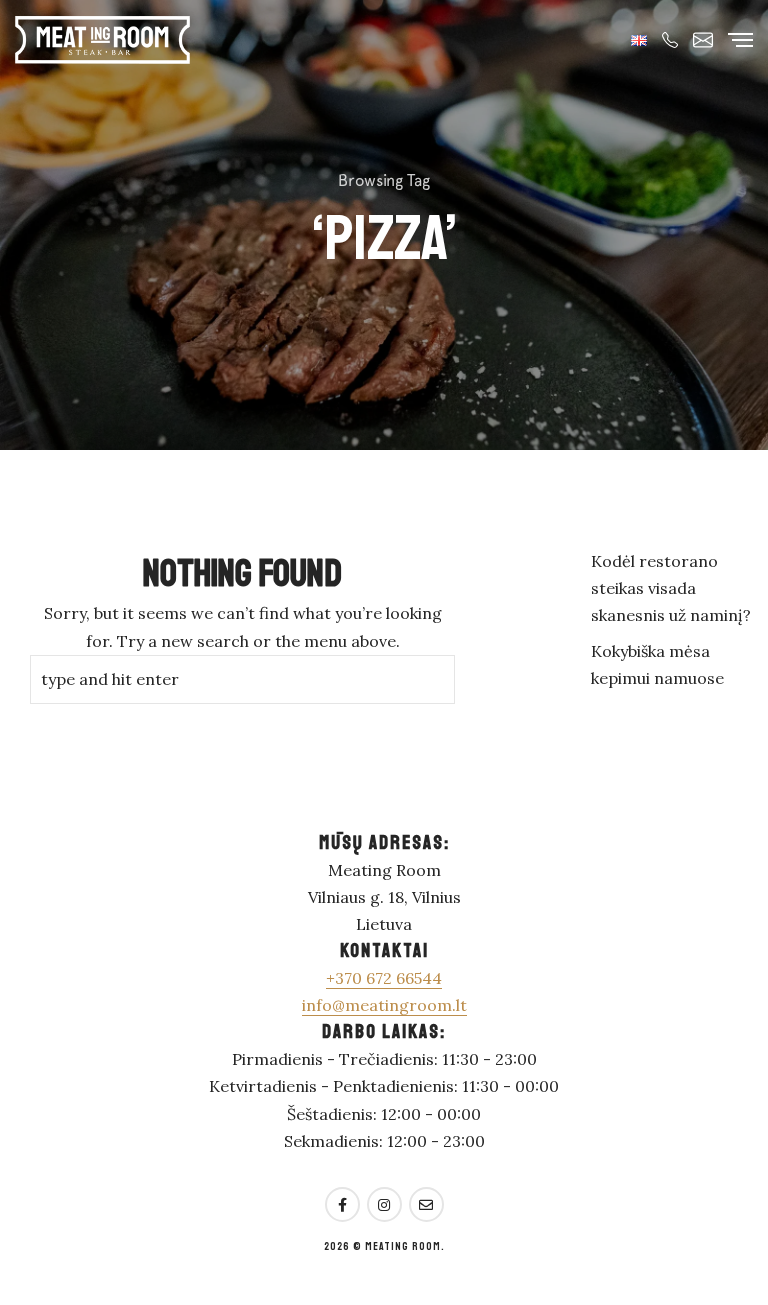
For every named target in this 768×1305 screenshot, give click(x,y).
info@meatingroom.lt (384, 1005)
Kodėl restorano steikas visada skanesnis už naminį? (671, 588)
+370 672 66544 (384, 978)
